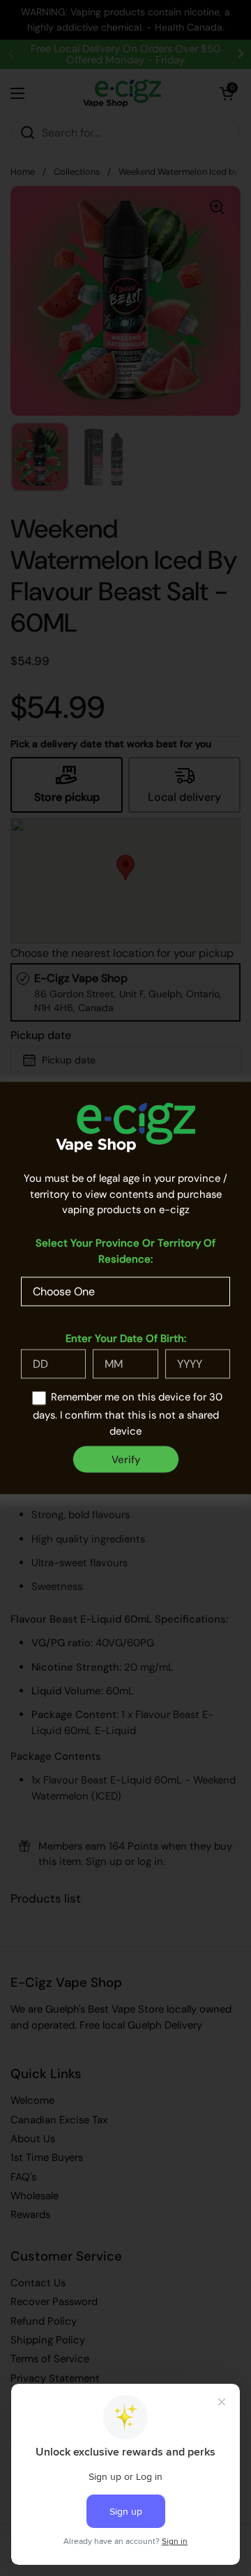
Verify (126, 1459)
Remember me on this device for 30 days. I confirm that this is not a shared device (128, 1414)
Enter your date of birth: (126, 1338)
